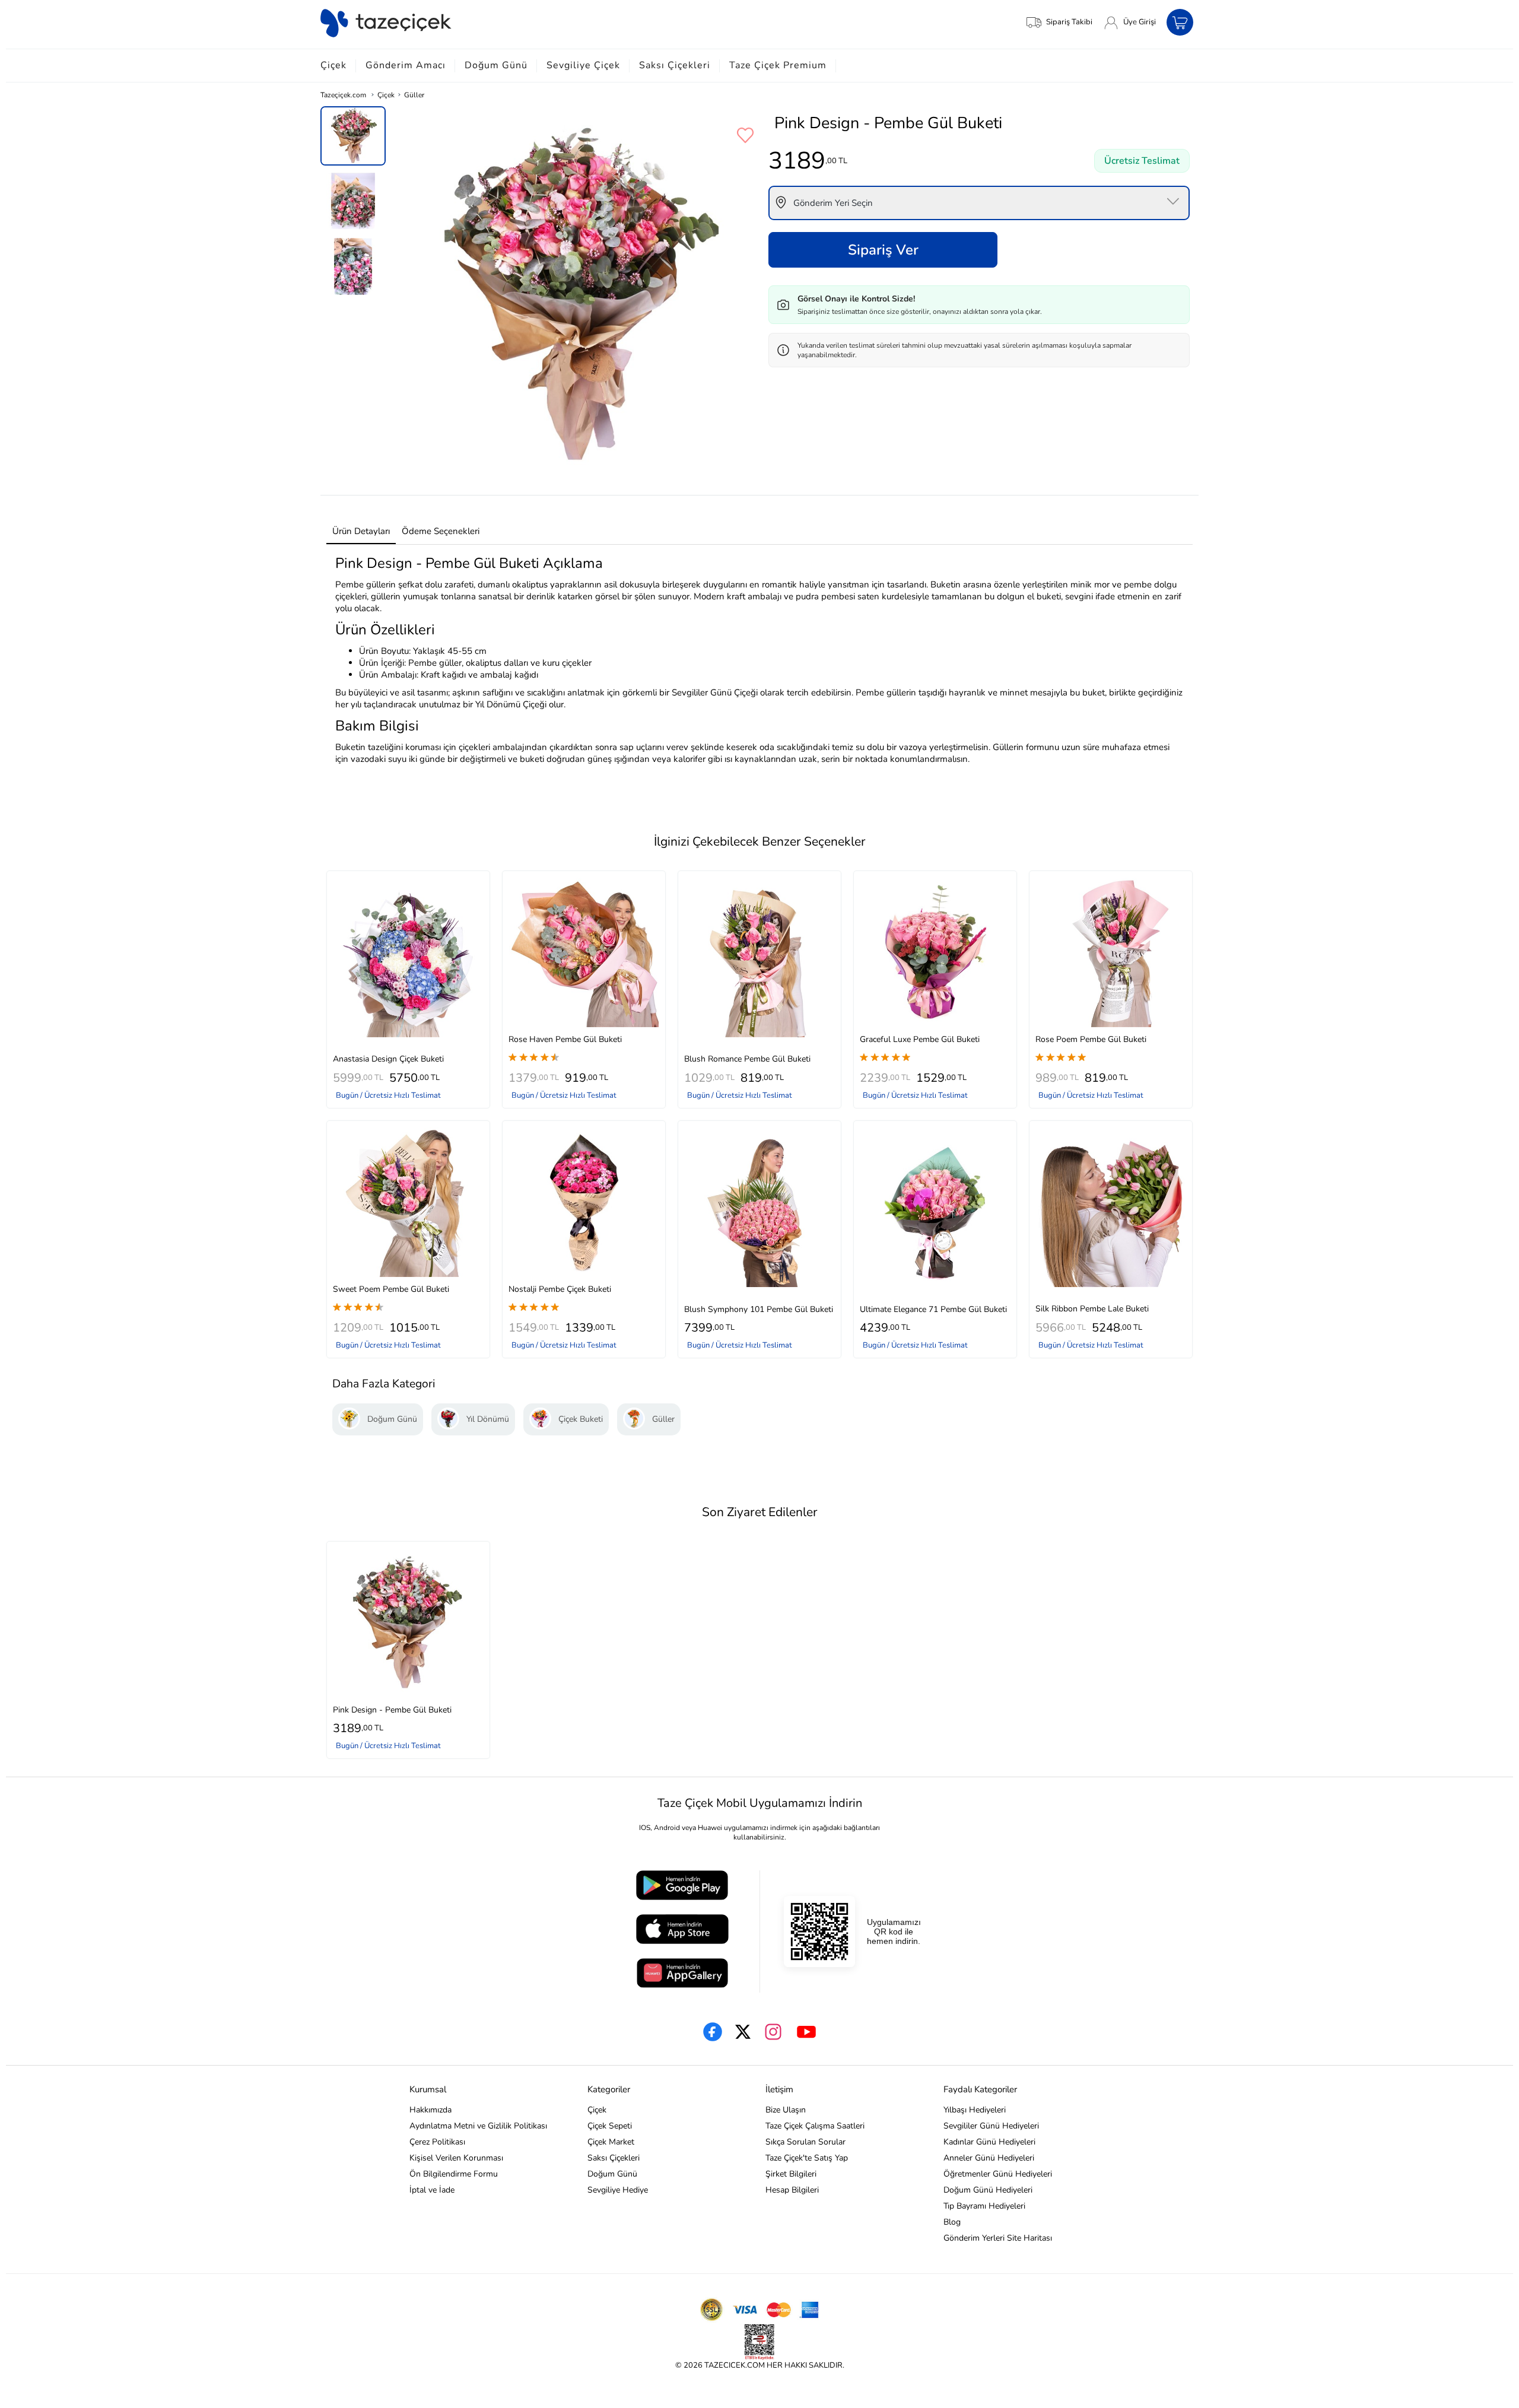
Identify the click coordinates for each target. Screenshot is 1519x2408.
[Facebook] (713, 2032)
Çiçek (333, 65)
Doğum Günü (496, 65)
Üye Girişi (1140, 22)
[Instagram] (773, 2032)
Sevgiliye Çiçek (583, 65)
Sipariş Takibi (1069, 22)
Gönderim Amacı (406, 65)
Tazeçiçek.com (343, 95)
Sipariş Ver (883, 250)
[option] (353, 136)
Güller (414, 95)
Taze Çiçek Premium (778, 65)
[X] (743, 2032)
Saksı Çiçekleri (675, 65)
